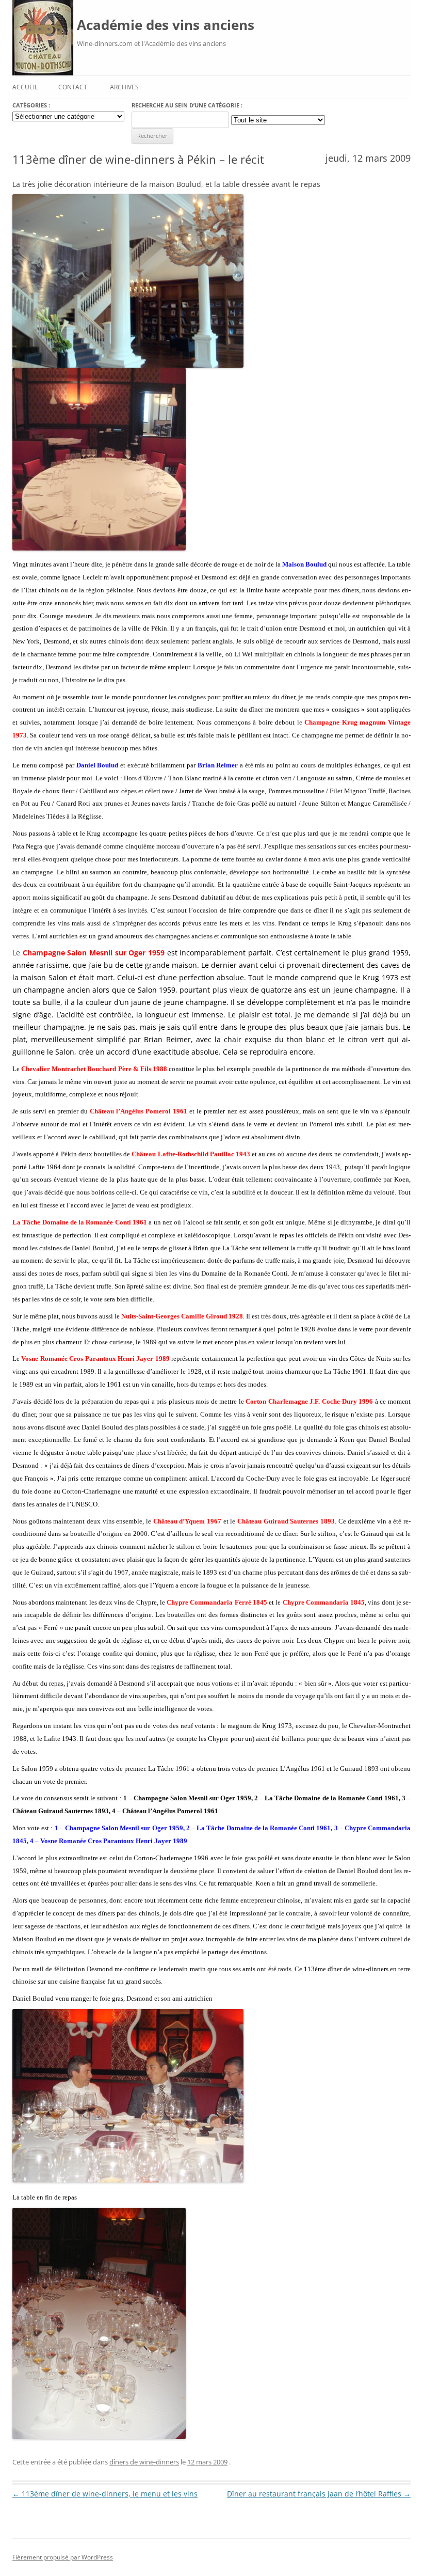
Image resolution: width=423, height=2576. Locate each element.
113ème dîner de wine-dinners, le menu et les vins (105, 2494)
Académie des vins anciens (166, 25)
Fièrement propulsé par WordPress (63, 2557)
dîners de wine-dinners (144, 2462)
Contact (73, 87)
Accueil (25, 87)
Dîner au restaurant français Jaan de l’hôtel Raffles (319, 2494)
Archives (124, 87)
